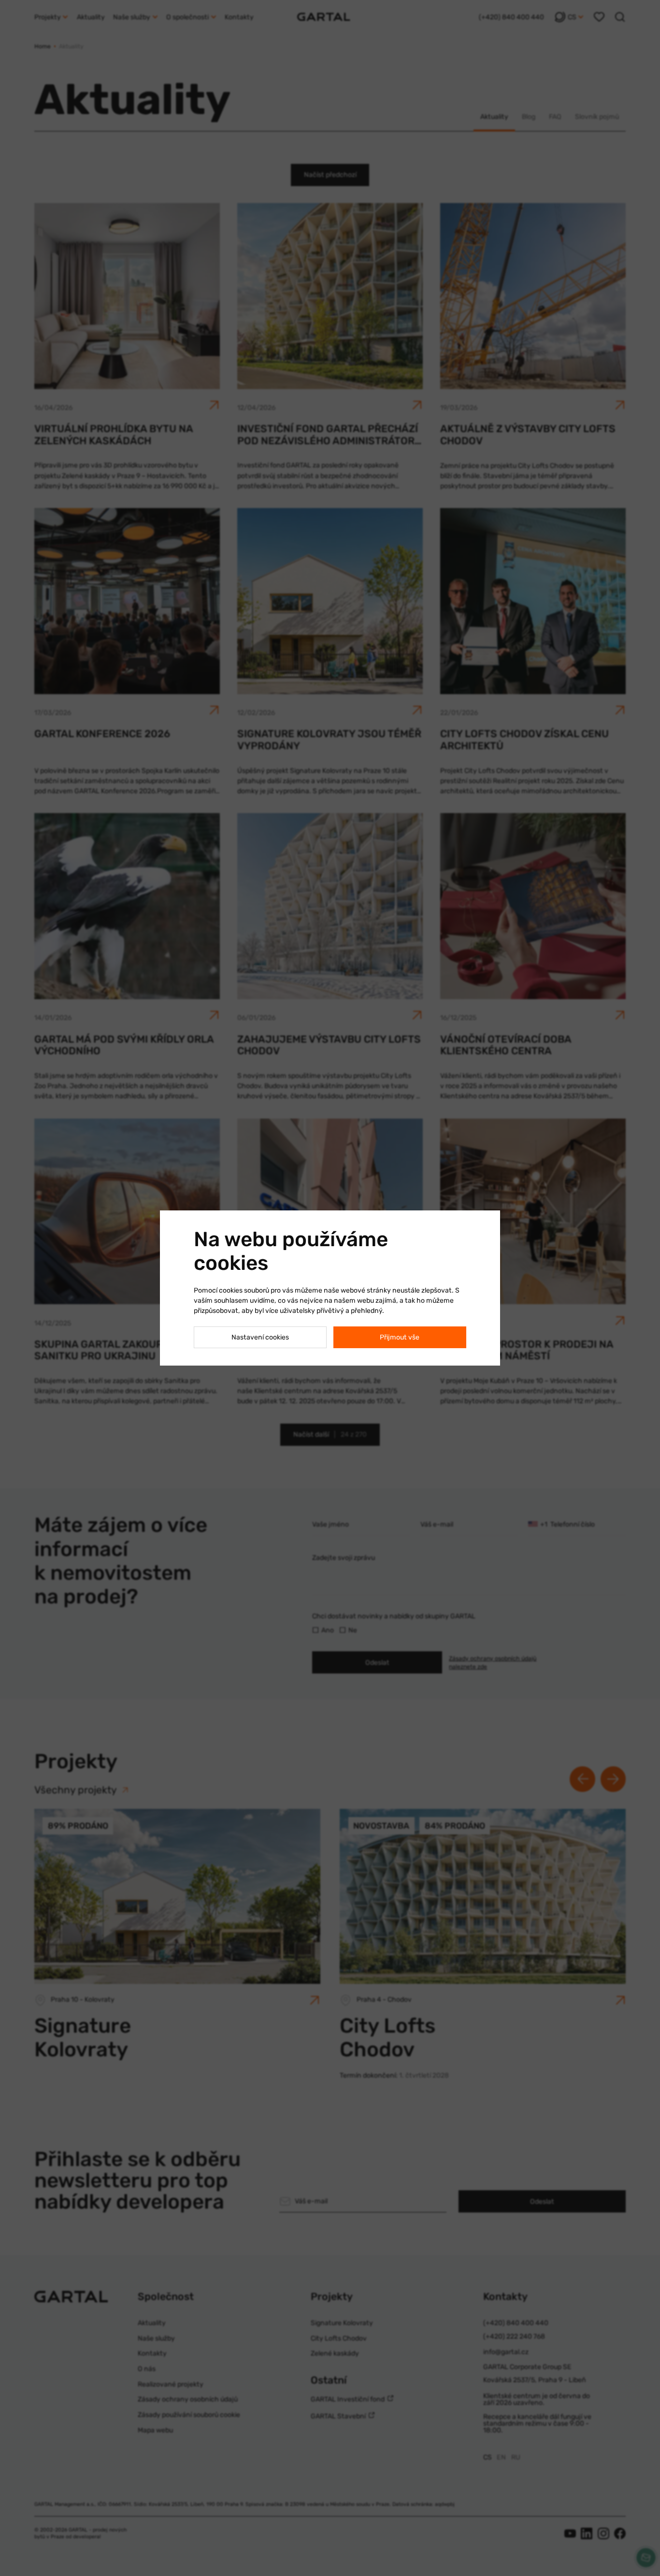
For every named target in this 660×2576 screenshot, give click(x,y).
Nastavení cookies (260, 1337)
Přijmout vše (400, 1337)
